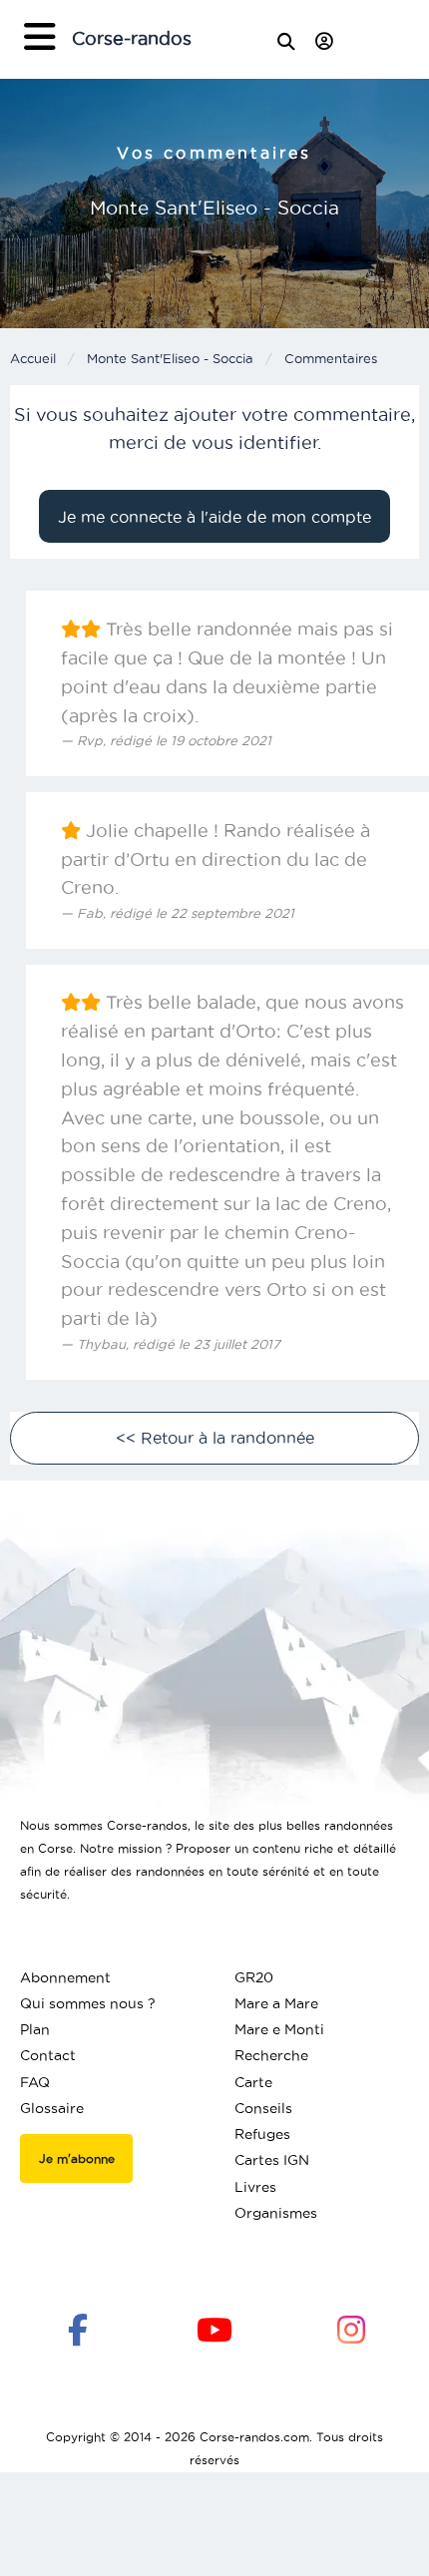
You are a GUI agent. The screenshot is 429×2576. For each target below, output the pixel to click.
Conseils (263, 2108)
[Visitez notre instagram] (351, 2329)
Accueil (33, 358)
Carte (253, 2082)
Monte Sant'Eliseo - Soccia (170, 358)
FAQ (35, 2082)
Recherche (271, 2055)
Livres (255, 2187)
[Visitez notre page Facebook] (78, 2329)
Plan (35, 2029)
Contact (48, 2055)
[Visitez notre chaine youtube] (214, 2329)
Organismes (276, 2213)
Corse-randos (132, 38)
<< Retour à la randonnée (215, 1438)
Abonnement (65, 1977)
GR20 (254, 1977)
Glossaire (52, 2108)
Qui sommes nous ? (88, 2003)
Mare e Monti (279, 2029)
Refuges (262, 2134)
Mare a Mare (276, 2003)
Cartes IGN (272, 2160)
